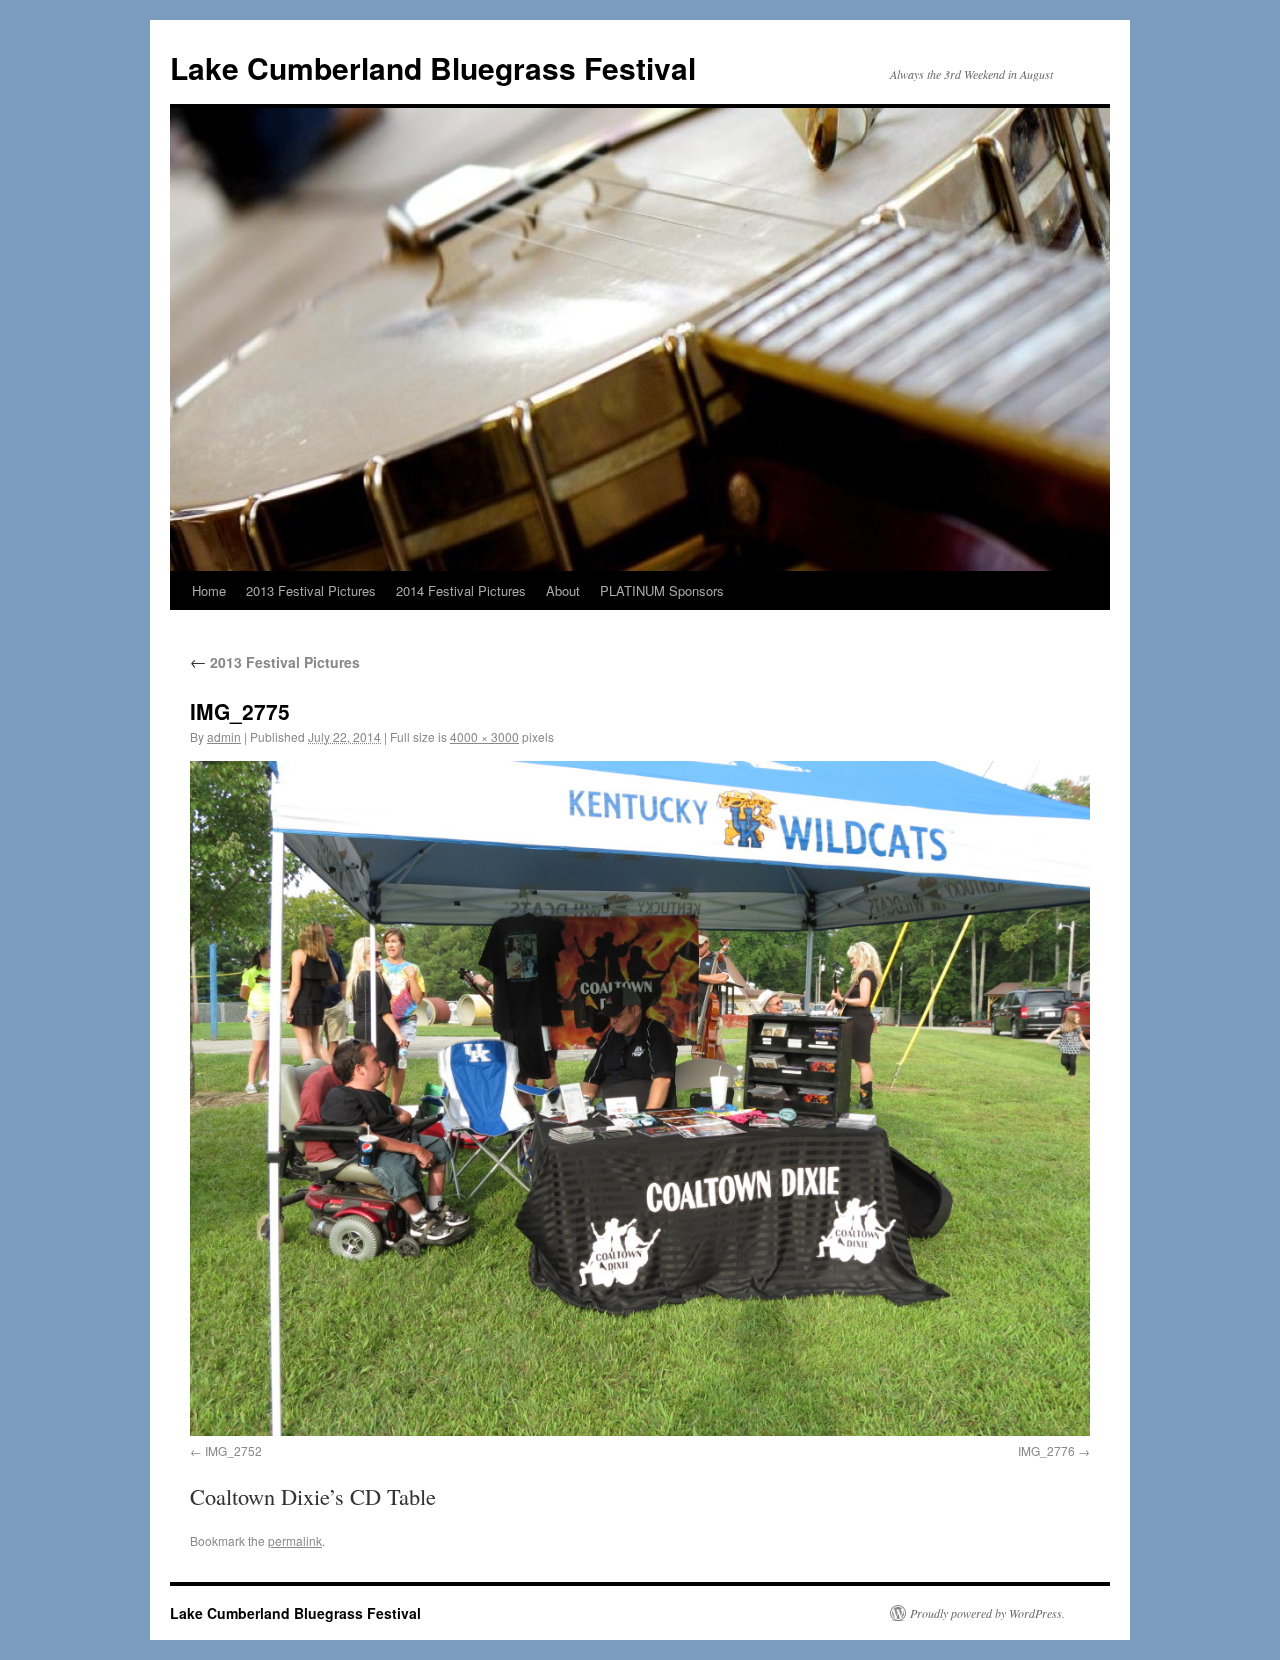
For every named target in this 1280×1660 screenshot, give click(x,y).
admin (224, 736)
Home (209, 590)
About (563, 590)
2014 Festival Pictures (461, 590)
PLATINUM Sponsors (662, 590)
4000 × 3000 (484, 736)
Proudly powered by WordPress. (987, 1613)
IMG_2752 (233, 1450)
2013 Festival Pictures (311, 590)
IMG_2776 (1046, 1450)
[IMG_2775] (640, 1098)
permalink (295, 1540)
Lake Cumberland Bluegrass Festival (433, 67)
